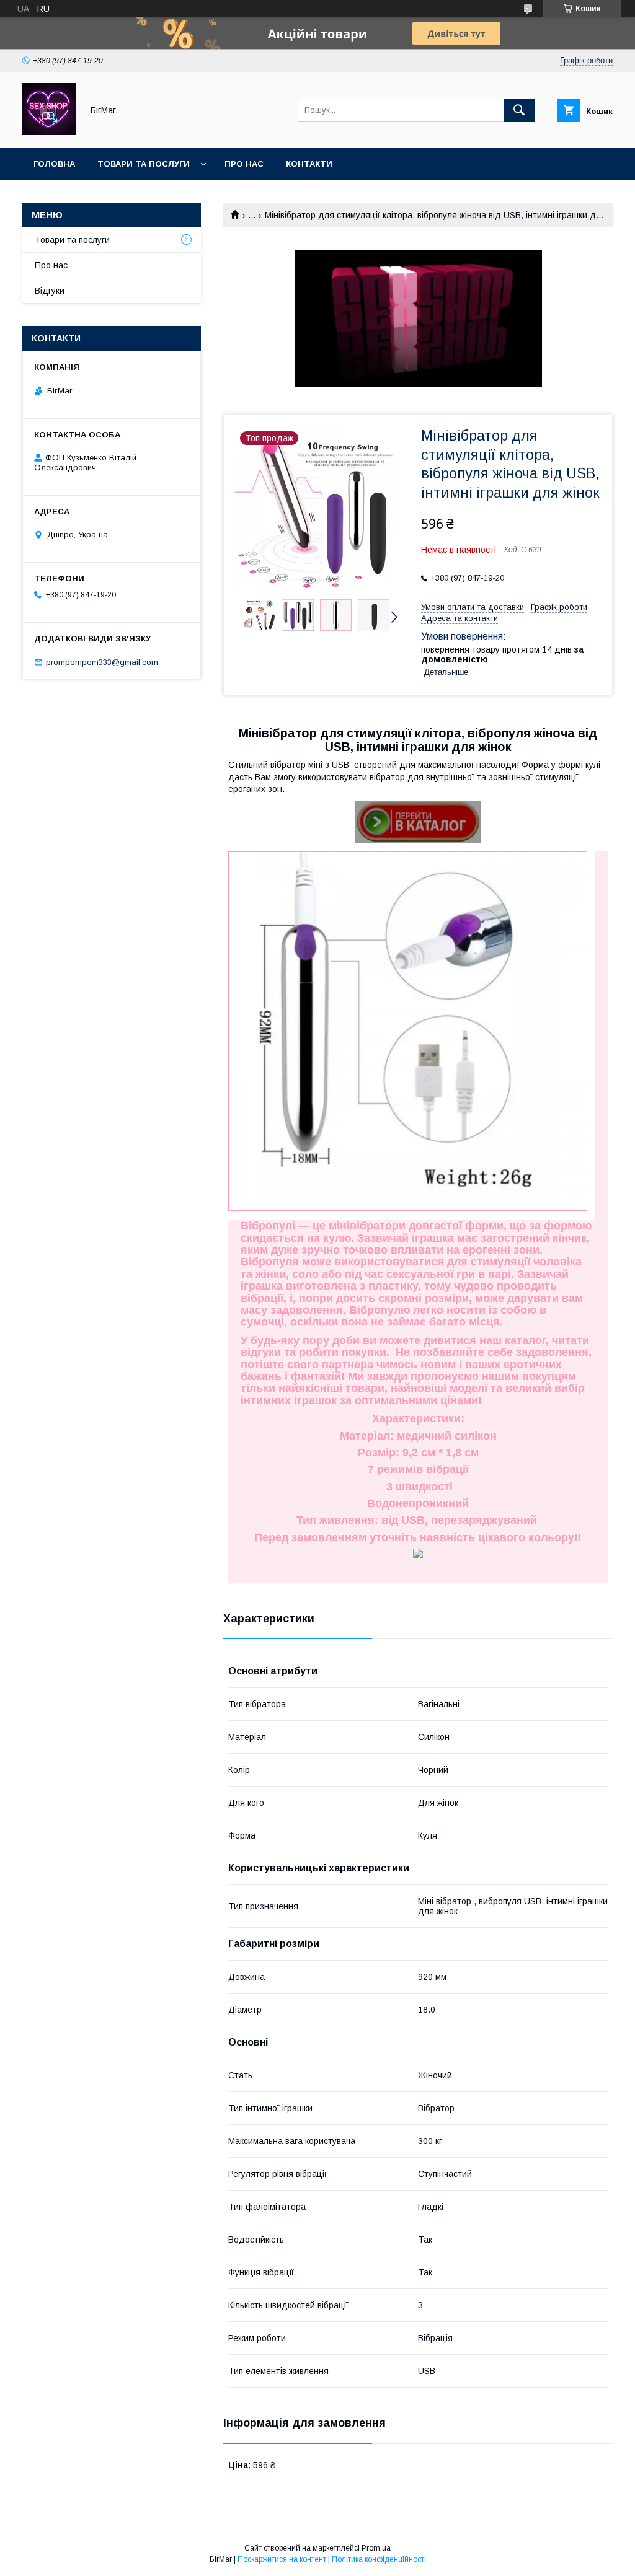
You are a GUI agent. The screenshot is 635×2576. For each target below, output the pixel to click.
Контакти (309, 164)
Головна (54, 164)
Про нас (244, 164)
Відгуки (50, 291)
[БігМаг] (49, 132)
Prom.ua (376, 2548)
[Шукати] (519, 110)
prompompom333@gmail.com (102, 662)
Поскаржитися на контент (282, 2559)
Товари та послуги (144, 164)
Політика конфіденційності (379, 2559)
